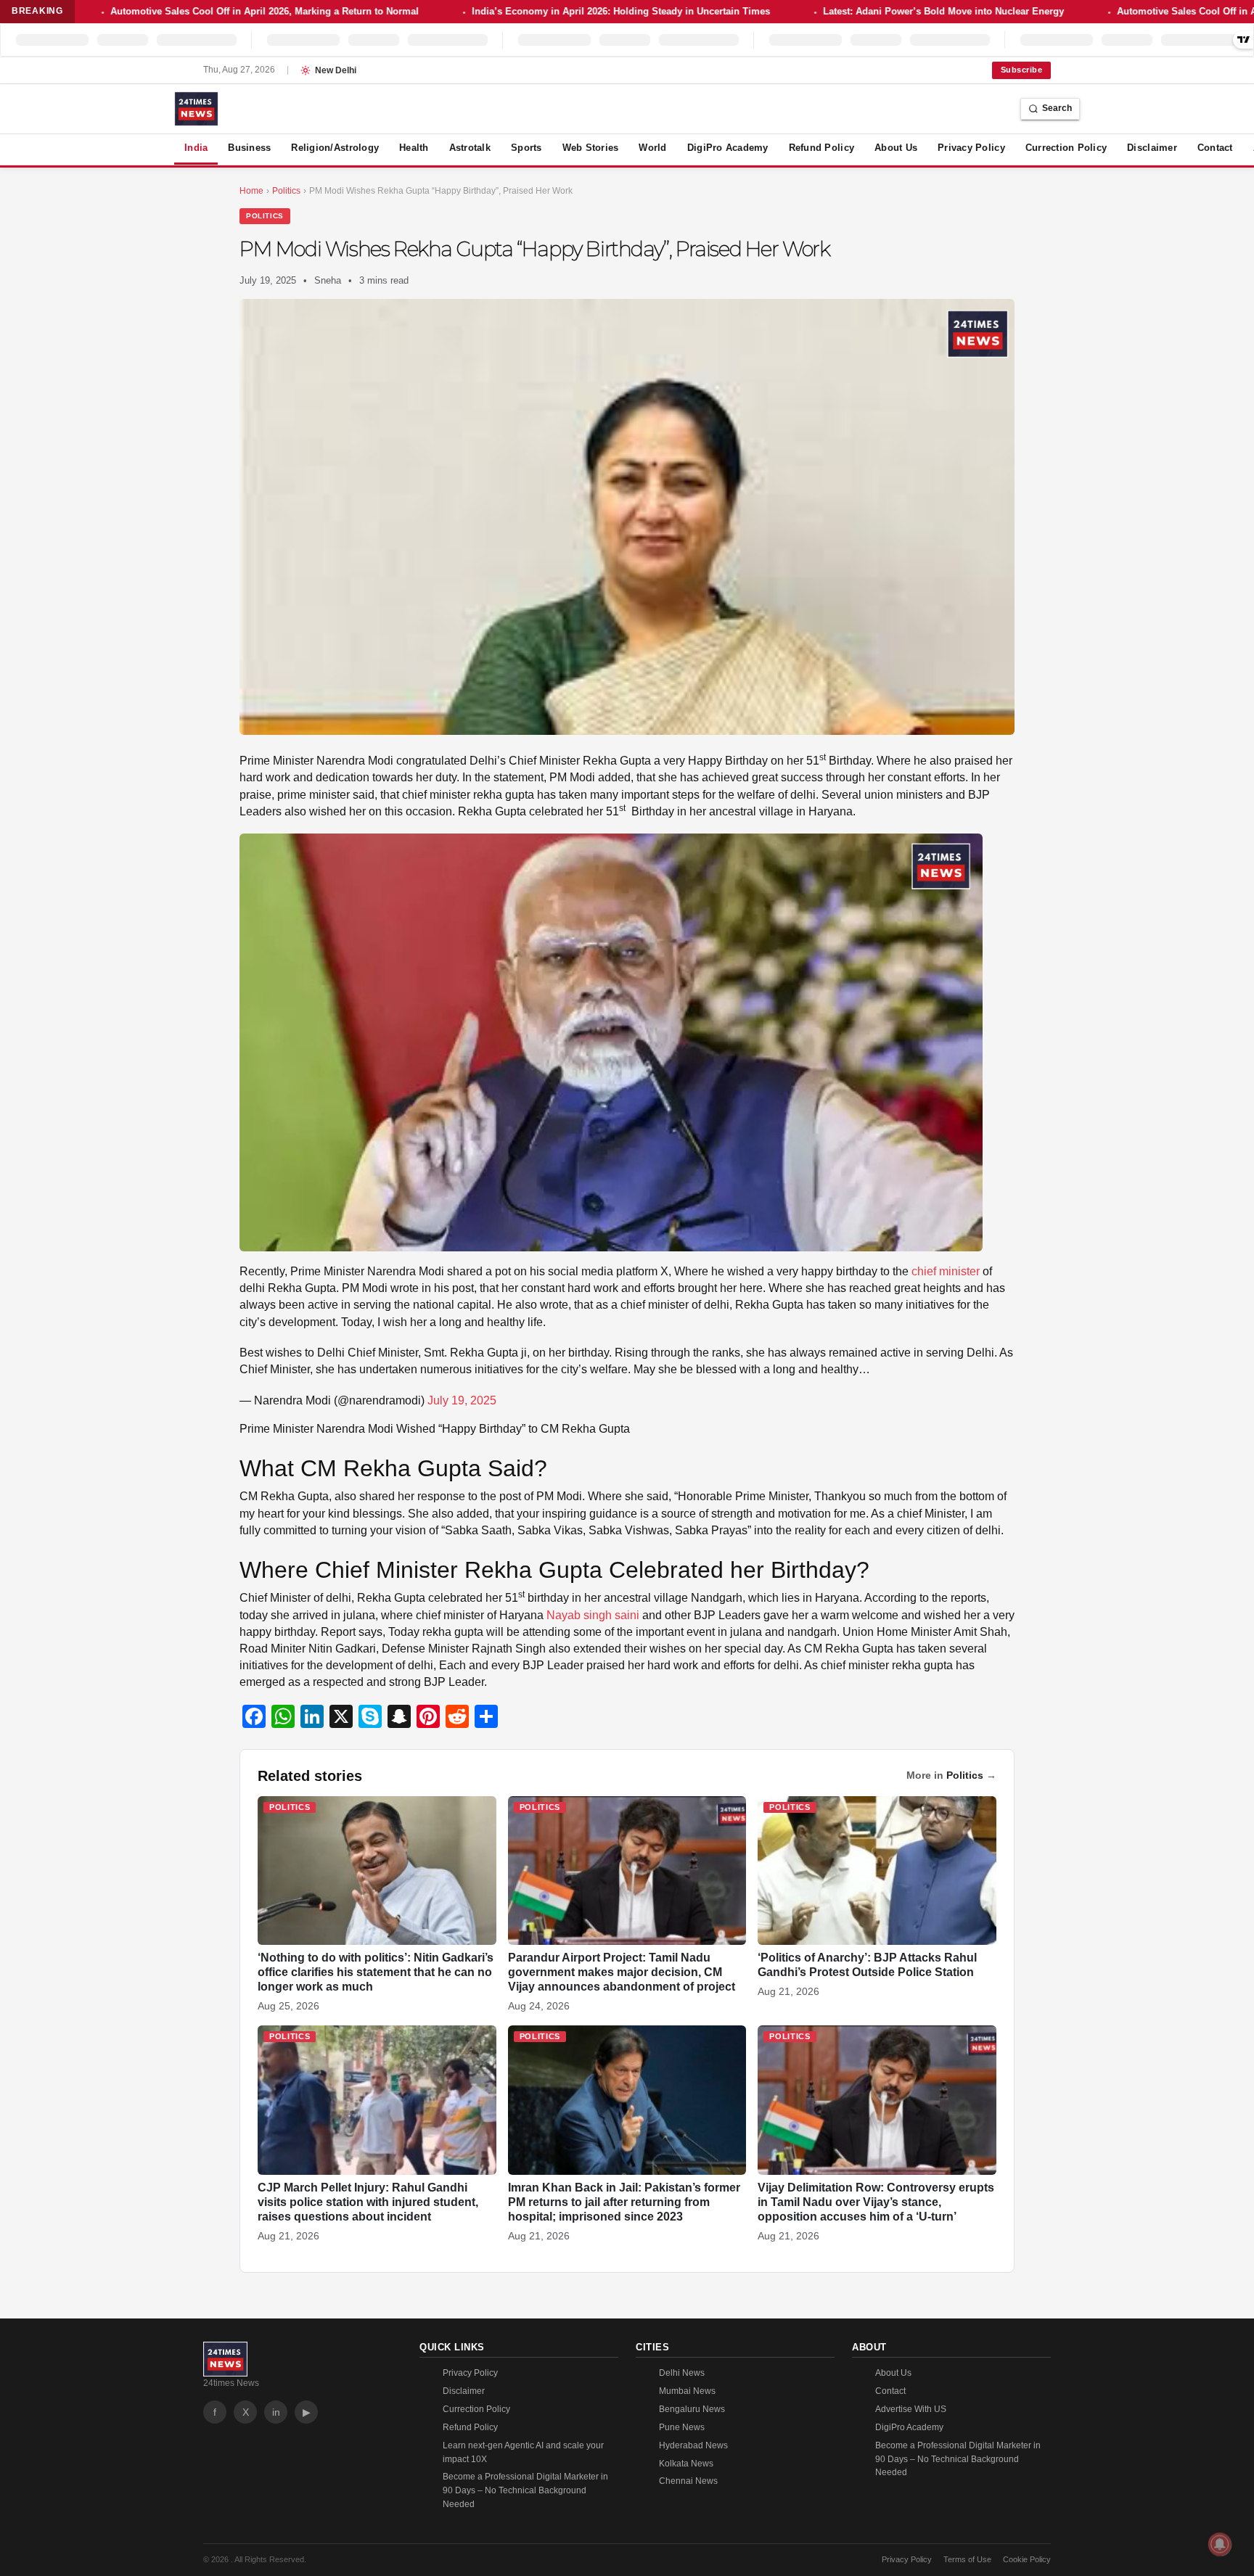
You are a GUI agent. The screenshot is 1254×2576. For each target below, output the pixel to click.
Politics (265, 216)
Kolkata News (686, 2464)
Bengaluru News (692, 2409)
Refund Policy (821, 148)
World (652, 148)
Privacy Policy (971, 148)
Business (249, 148)
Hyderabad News (693, 2445)
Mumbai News (687, 2391)
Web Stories (591, 148)
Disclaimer (1152, 148)
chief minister (947, 1271)
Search (1057, 108)
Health (414, 148)
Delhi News (682, 2373)
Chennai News (688, 2481)
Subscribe (1021, 70)
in (276, 2412)
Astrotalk (470, 148)
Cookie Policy (1027, 2559)
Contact (1215, 148)
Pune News (682, 2427)
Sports (526, 148)
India (196, 148)
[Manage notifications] (1220, 2544)
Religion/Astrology (335, 148)
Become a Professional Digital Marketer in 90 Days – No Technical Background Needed (525, 2490)
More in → (951, 1775)
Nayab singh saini (591, 1615)
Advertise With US (911, 2409)
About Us (896, 148)
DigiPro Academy (728, 148)
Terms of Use (967, 2559)
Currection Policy (1066, 148)
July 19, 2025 (462, 1400)
